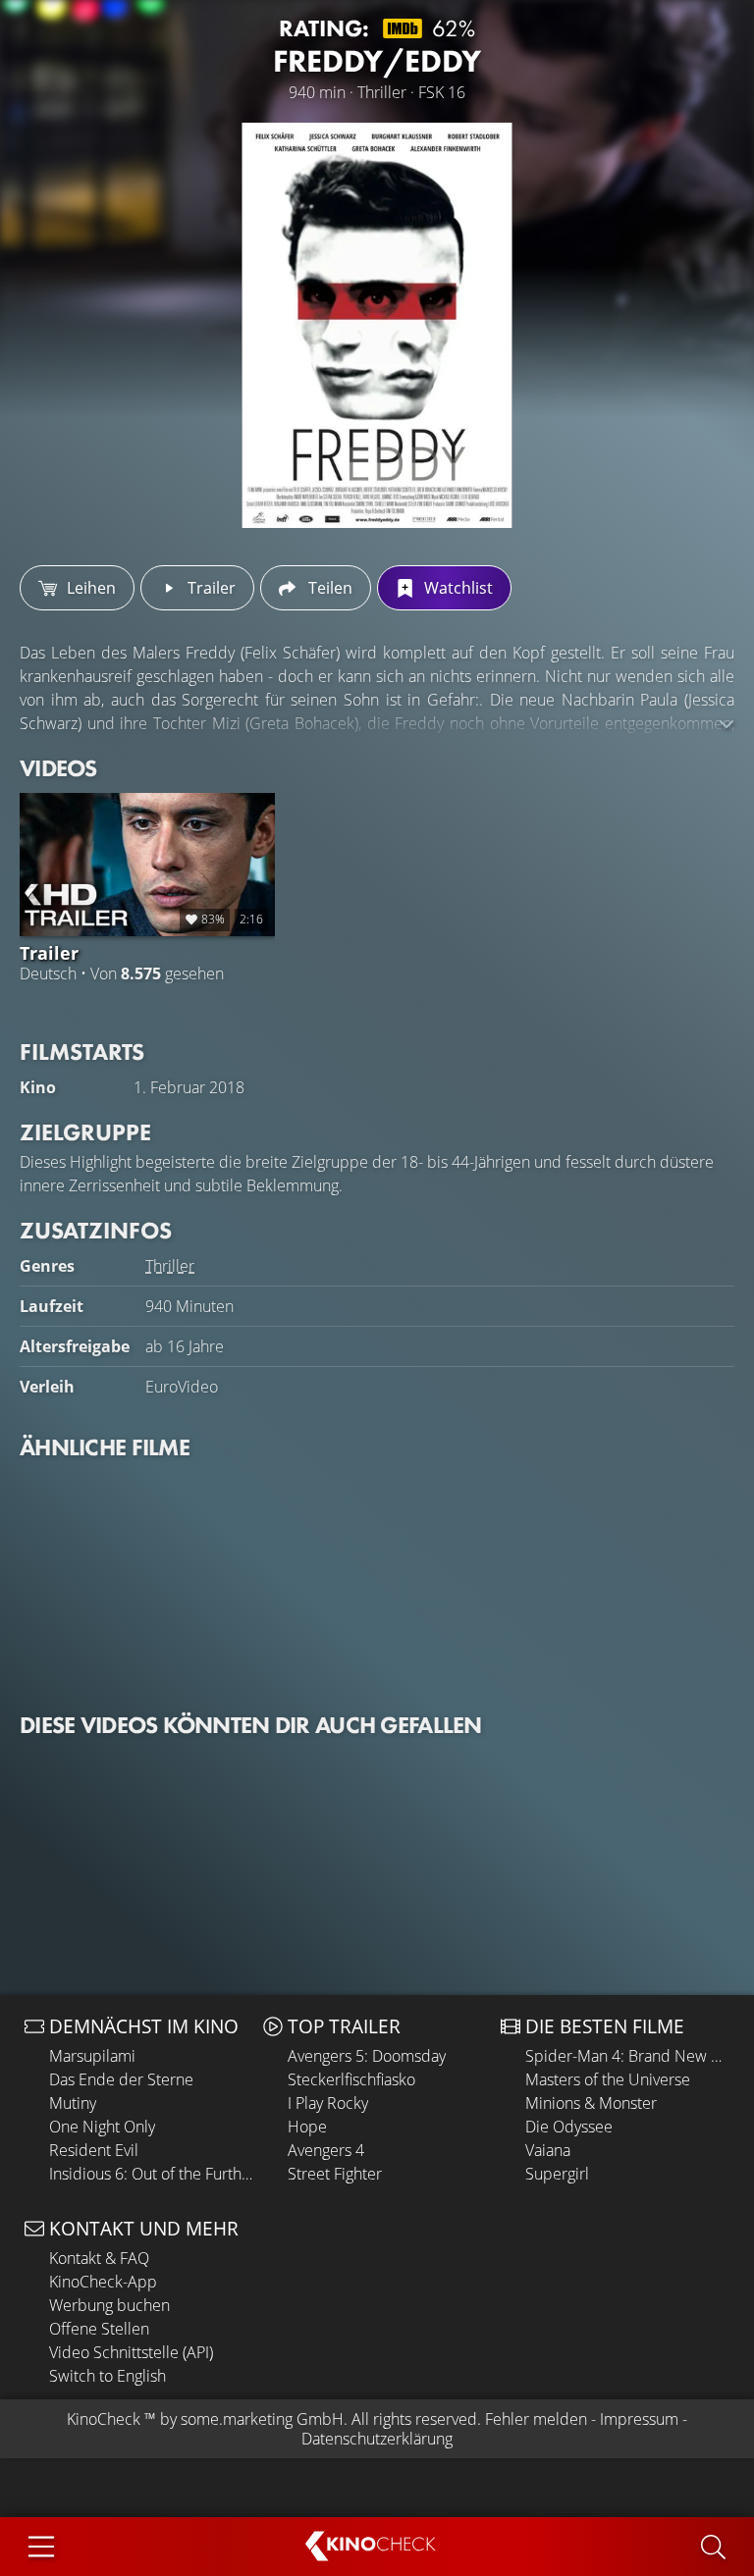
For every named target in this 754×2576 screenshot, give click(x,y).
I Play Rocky (328, 2103)
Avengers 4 (326, 2150)
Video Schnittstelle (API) (131, 2352)
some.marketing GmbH (262, 2419)
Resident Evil (94, 2150)
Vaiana (548, 2150)
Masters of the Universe (608, 2079)
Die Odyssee (569, 2127)
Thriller (170, 1266)
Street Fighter (335, 2174)
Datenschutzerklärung (377, 2439)
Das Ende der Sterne (121, 2079)
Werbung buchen (109, 2305)
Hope (307, 2127)
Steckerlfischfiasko (351, 2079)
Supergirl (557, 2174)
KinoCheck (104, 2419)
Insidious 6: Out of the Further (151, 2174)
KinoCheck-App (103, 2282)
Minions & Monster (591, 2103)
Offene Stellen (99, 2329)
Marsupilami (92, 2056)
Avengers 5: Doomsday (367, 2056)
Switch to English (108, 2376)
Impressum (639, 2419)
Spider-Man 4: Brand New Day (627, 2056)
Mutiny (73, 2103)
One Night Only (102, 2127)
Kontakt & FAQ (99, 2258)
